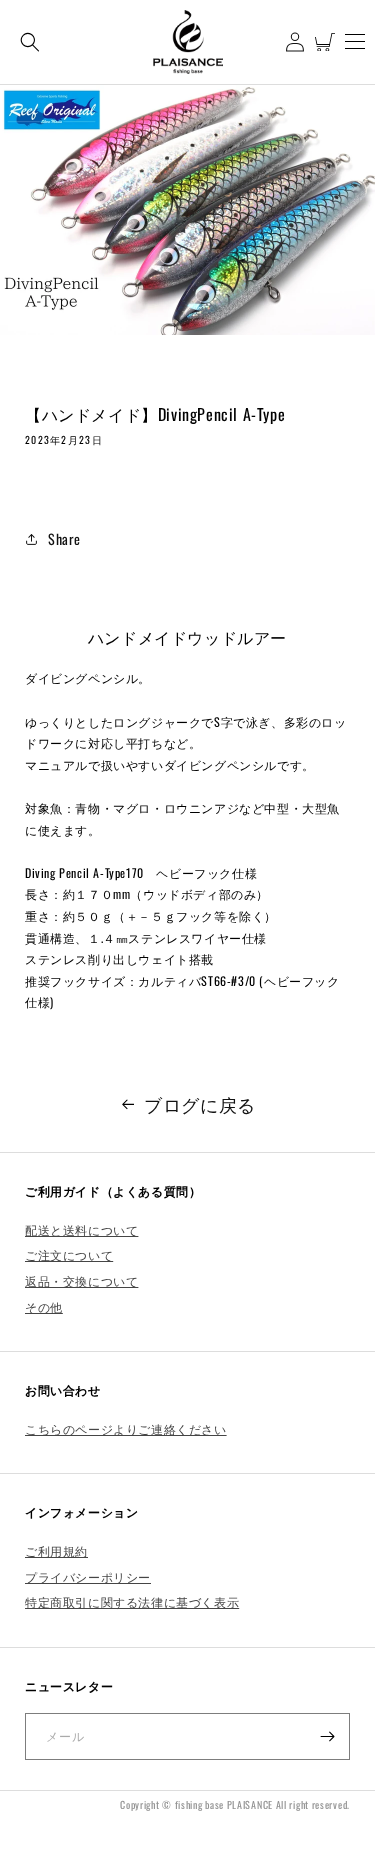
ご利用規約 (56, 1550)
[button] (30, 41)
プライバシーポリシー (88, 1576)
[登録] (327, 1736)
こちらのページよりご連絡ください (126, 1428)
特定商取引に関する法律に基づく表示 (132, 1601)
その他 (44, 1306)
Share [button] (64, 538)
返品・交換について (81, 1280)
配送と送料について (81, 1229)
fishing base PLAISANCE (224, 1804)
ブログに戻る (200, 1104)
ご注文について (69, 1254)
